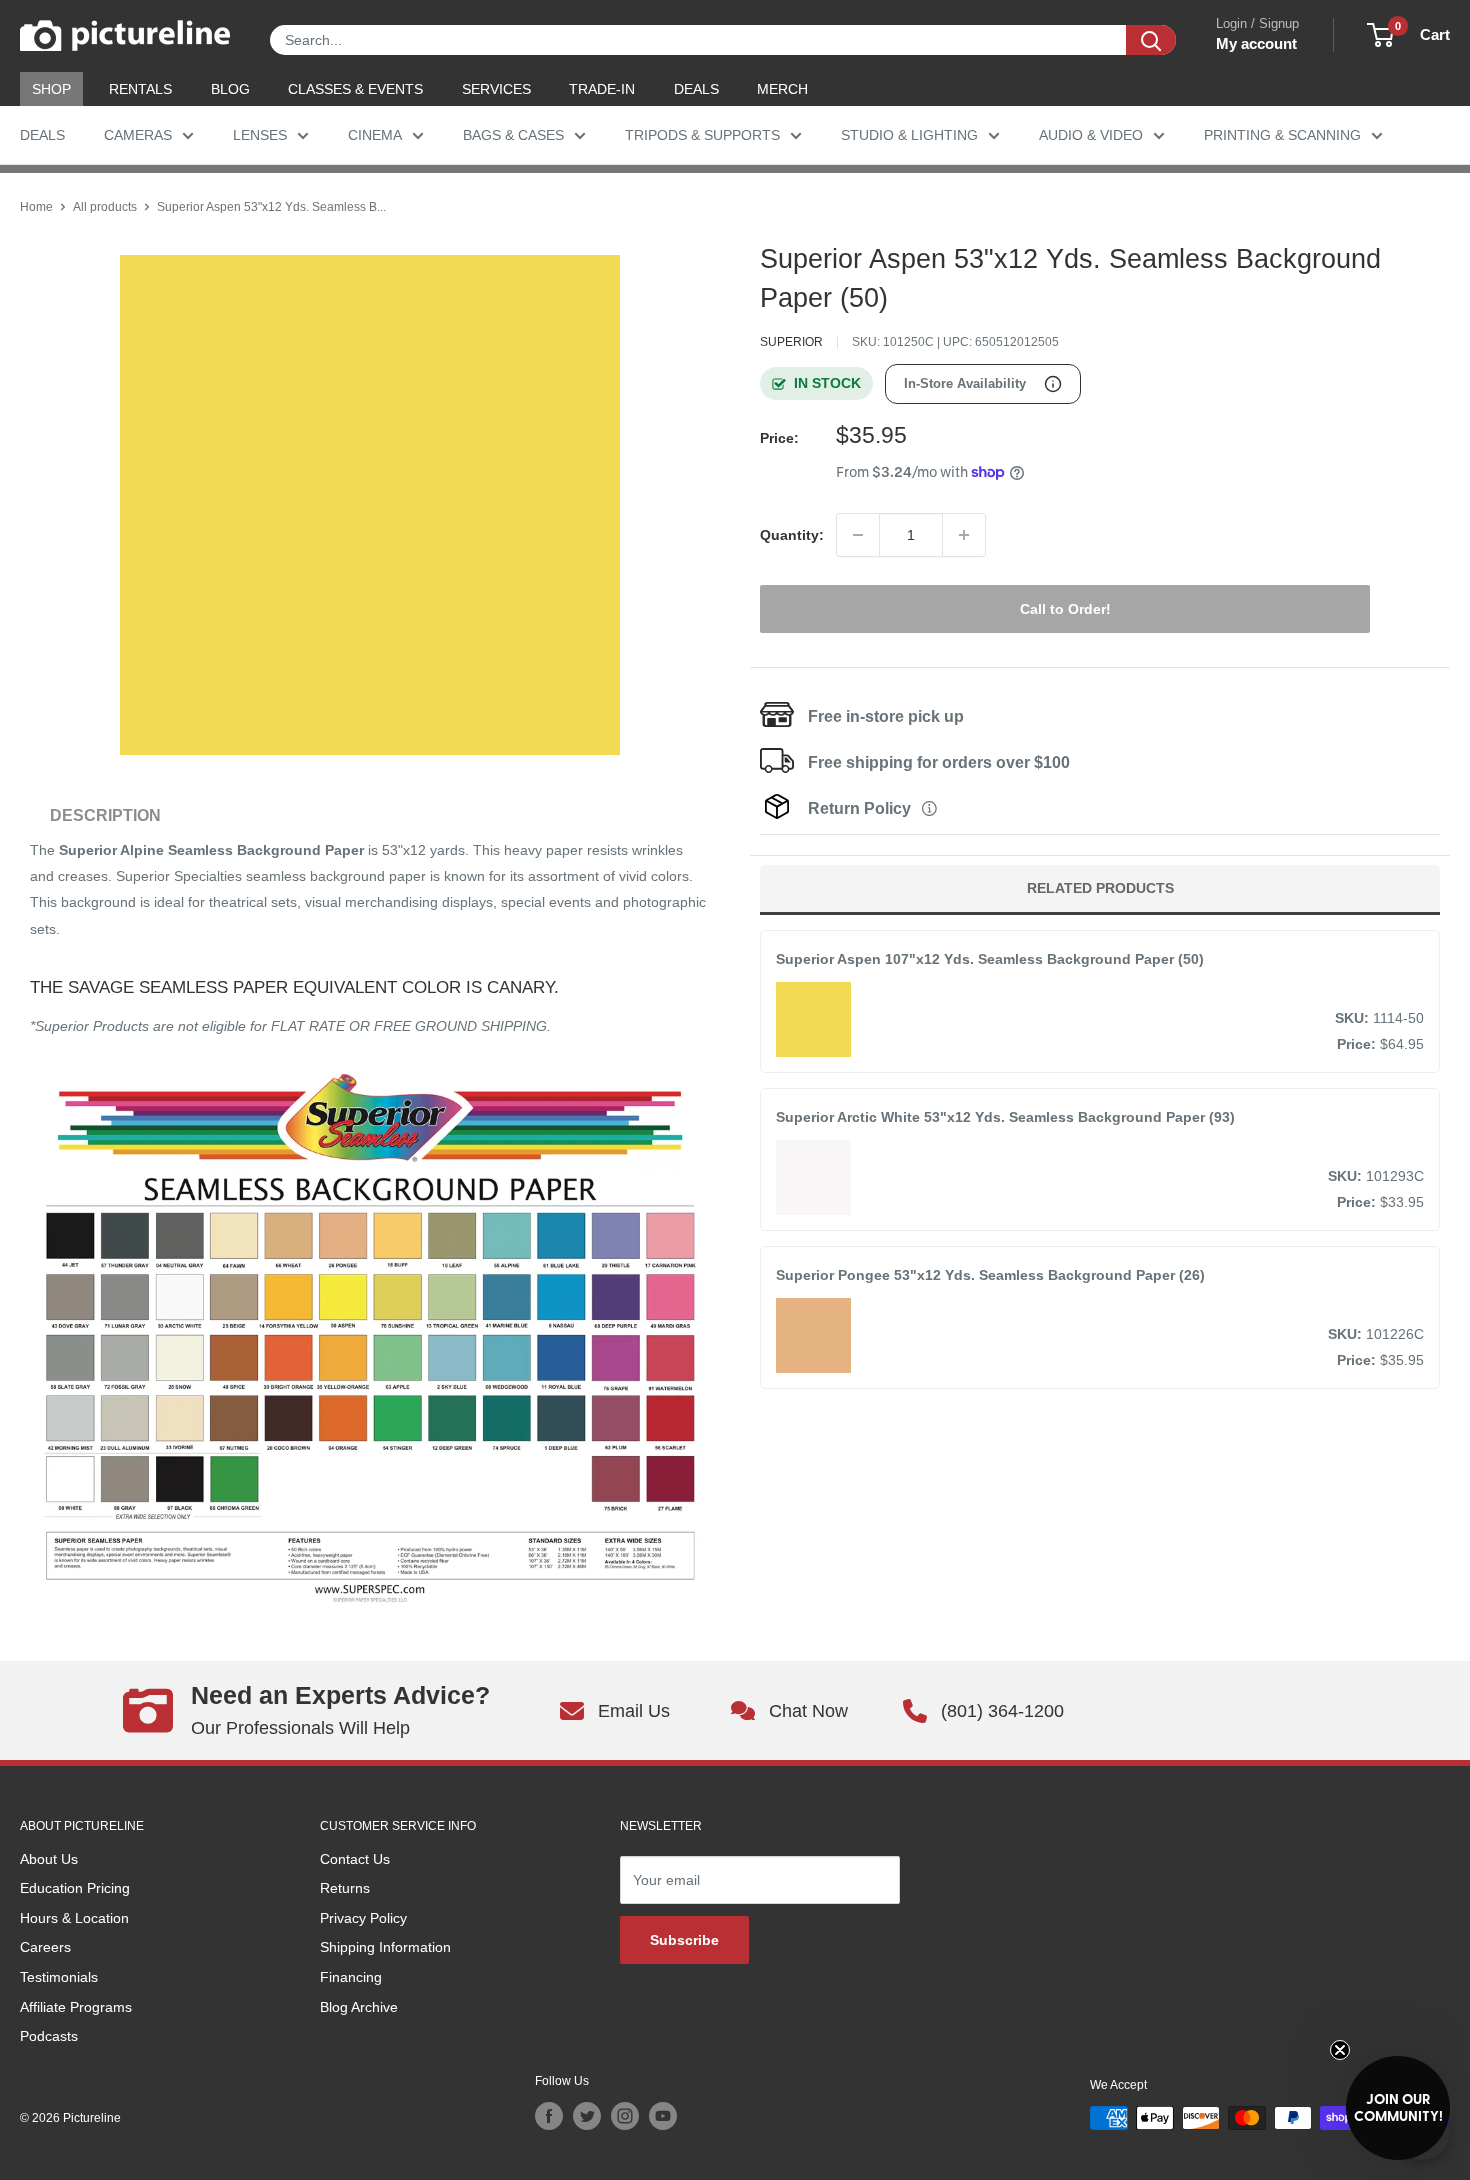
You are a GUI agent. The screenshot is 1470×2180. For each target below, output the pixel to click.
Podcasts (49, 2036)
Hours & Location (74, 1918)
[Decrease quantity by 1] (858, 535)
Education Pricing (75, 1888)
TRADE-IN (602, 89)
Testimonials (59, 1977)
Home (36, 207)
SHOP (51, 89)
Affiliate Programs (76, 2007)
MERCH (782, 89)
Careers (45, 1947)
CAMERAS (138, 135)
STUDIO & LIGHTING (909, 135)
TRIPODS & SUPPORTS (702, 135)
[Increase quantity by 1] (964, 535)
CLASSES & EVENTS (355, 89)
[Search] (1151, 40)
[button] (1398, 2108)
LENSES (260, 135)
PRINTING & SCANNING (1282, 135)
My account (1256, 43)
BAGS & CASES (513, 135)
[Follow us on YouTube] (663, 2116)
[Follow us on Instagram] (625, 2116)
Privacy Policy (363, 1918)
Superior (791, 342)
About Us (49, 1859)
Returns (345, 1888)
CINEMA (375, 135)
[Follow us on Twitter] (587, 2116)
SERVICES (496, 89)
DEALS (696, 89)
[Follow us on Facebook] (549, 2116)
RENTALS (140, 89)
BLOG (230, 89)
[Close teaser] (1340, 2050)
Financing (351, 1977)
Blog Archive (359, 2007)
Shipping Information (385, 1947)
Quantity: (792, 535)
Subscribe (684, 1940)
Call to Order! (1065, 609)
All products (105, 207)
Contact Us (355, 1859)
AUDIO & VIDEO (1091, 135)
